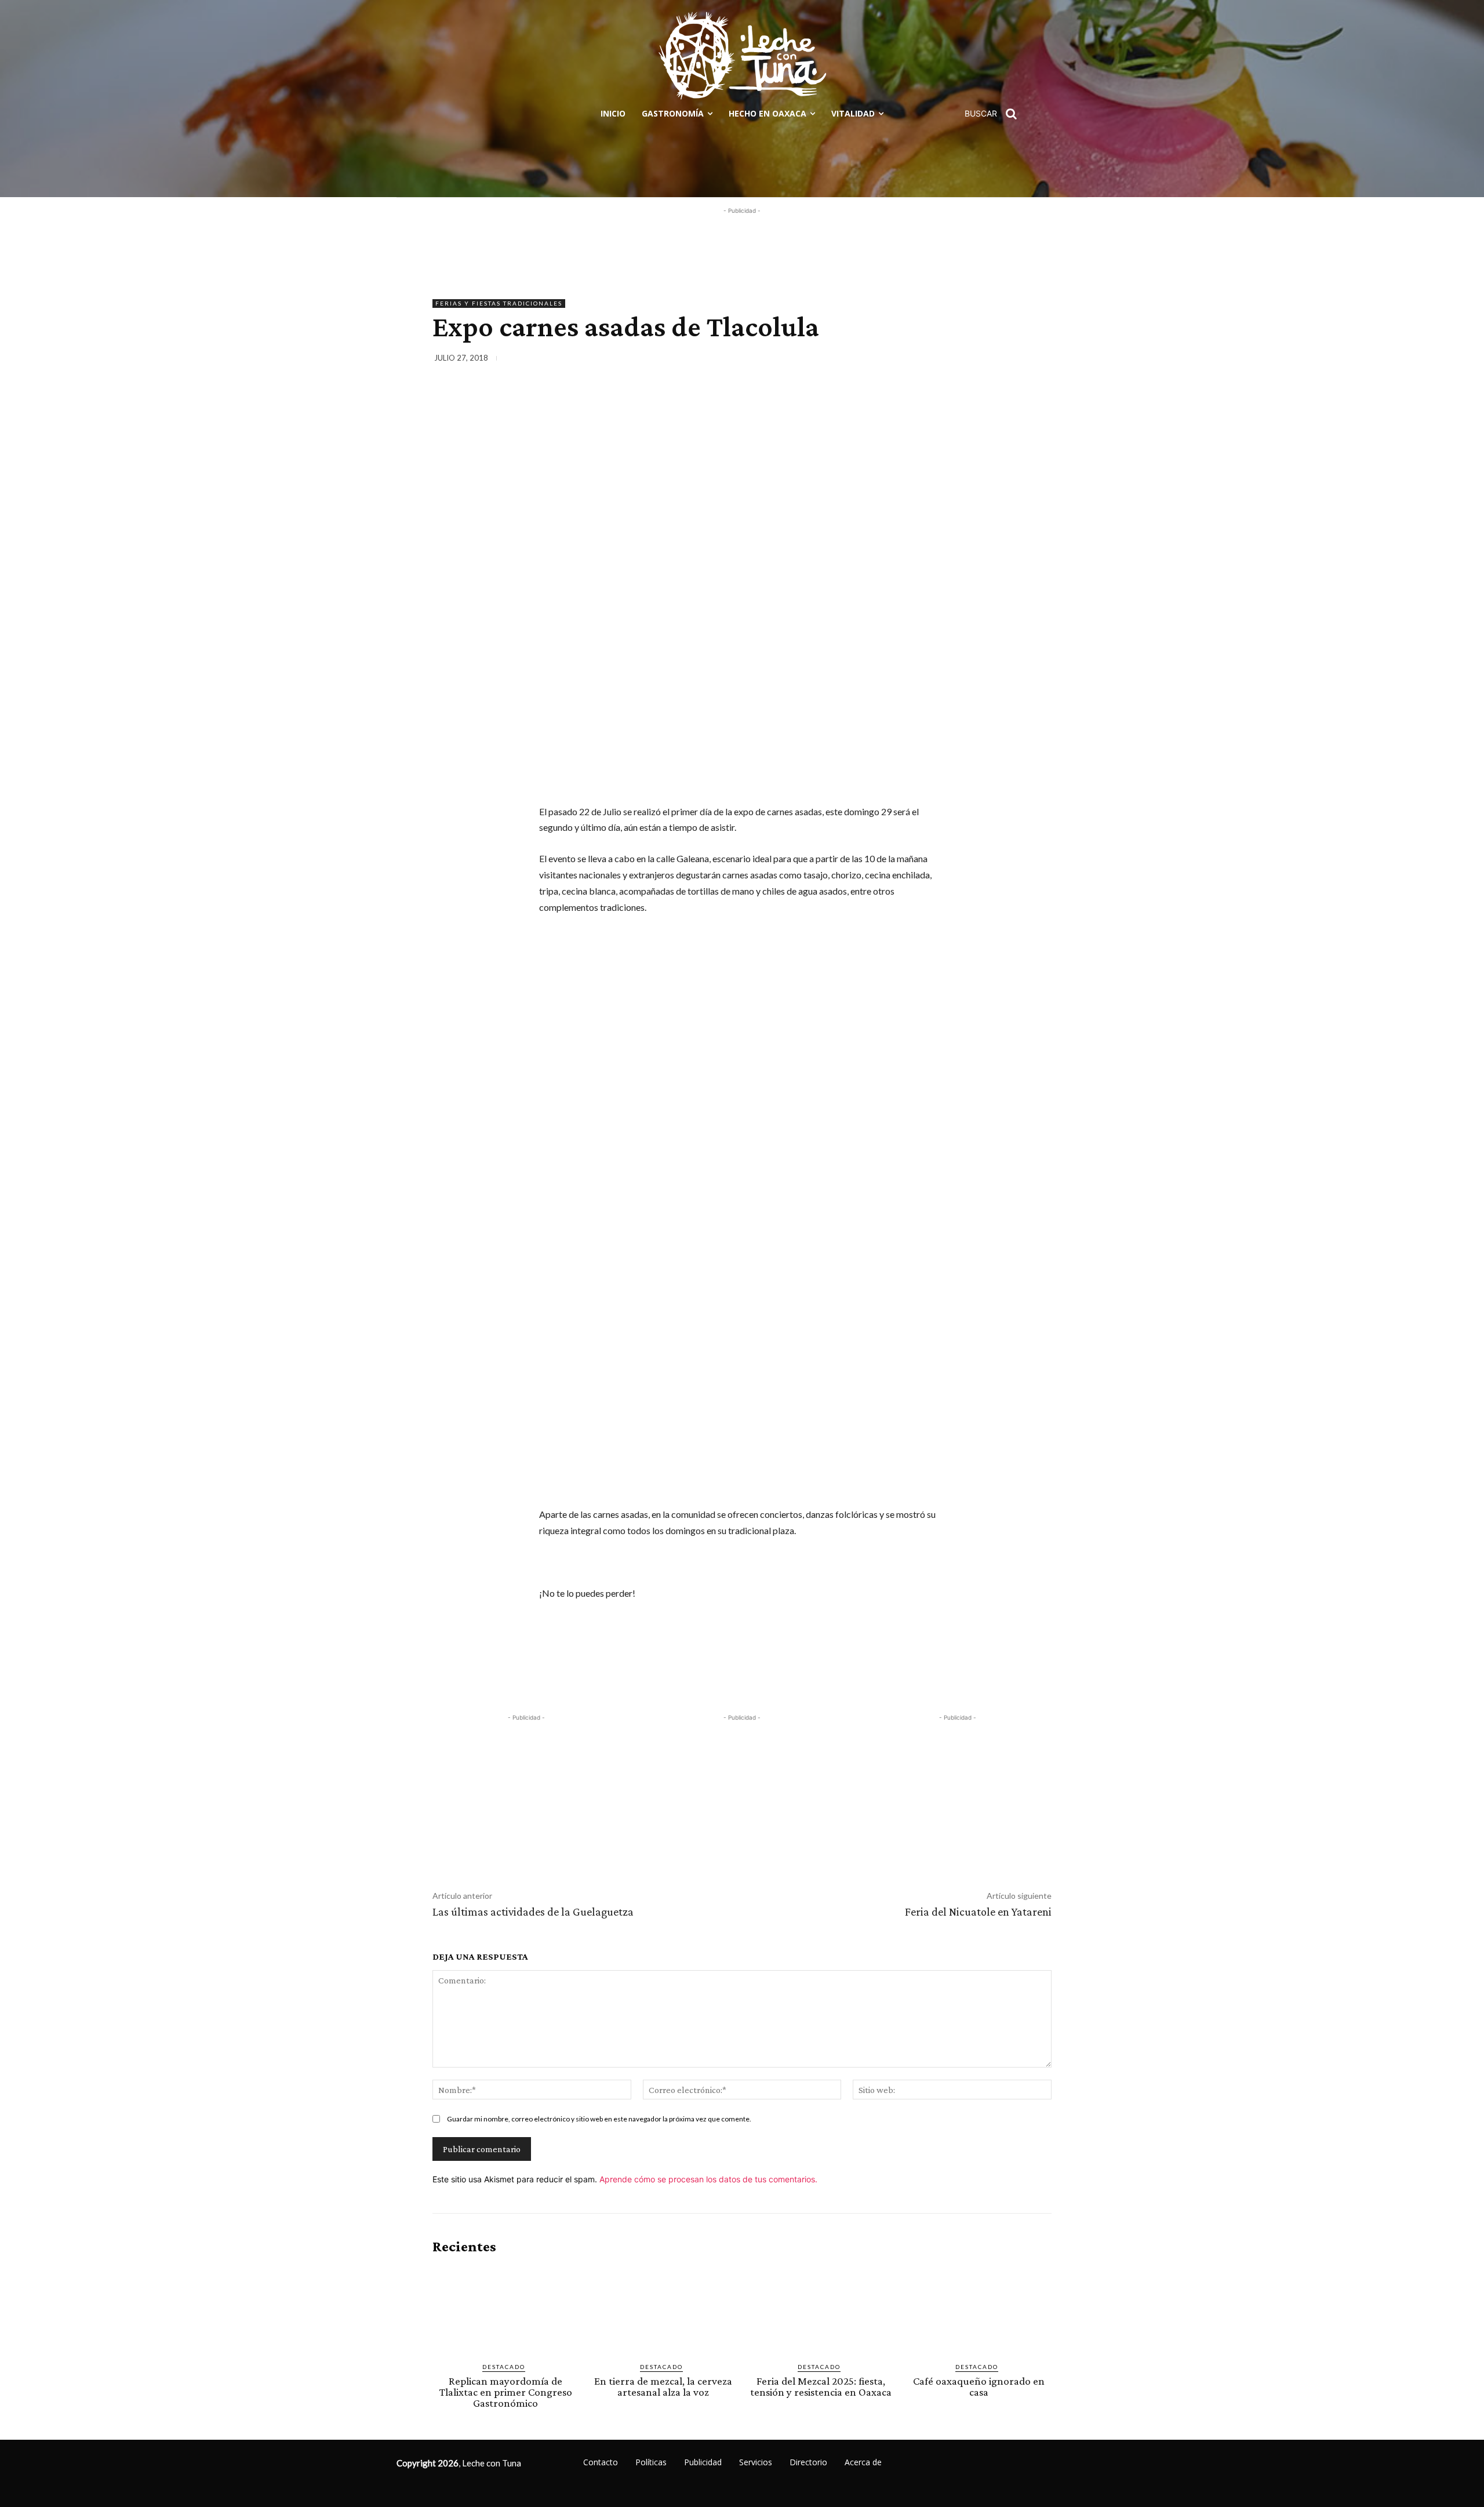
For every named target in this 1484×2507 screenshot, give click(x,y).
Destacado (504, 2367)
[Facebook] (932, 360)
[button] (995, 114)
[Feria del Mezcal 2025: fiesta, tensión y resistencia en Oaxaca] (821, 2309)
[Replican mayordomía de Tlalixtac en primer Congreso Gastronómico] (505, 2309)
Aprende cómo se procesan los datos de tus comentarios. (708, 2179)
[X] (959, 360)
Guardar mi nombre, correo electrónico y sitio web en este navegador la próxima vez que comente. (599, 2119)
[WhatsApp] (1012, 360)
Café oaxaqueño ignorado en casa (979, 2386)
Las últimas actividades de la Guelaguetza (533, 1912)
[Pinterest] (985, 360)
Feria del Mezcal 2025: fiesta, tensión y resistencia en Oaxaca (821, 2386)
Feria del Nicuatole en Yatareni (978, 1912)
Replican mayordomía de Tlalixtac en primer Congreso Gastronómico (506, 2392)
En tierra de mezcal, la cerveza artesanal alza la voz (663, 2386)
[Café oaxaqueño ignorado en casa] (979, 2309)
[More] (1039, 360)
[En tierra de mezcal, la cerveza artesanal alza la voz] (663, 2309)
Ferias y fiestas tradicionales (499, 303)
